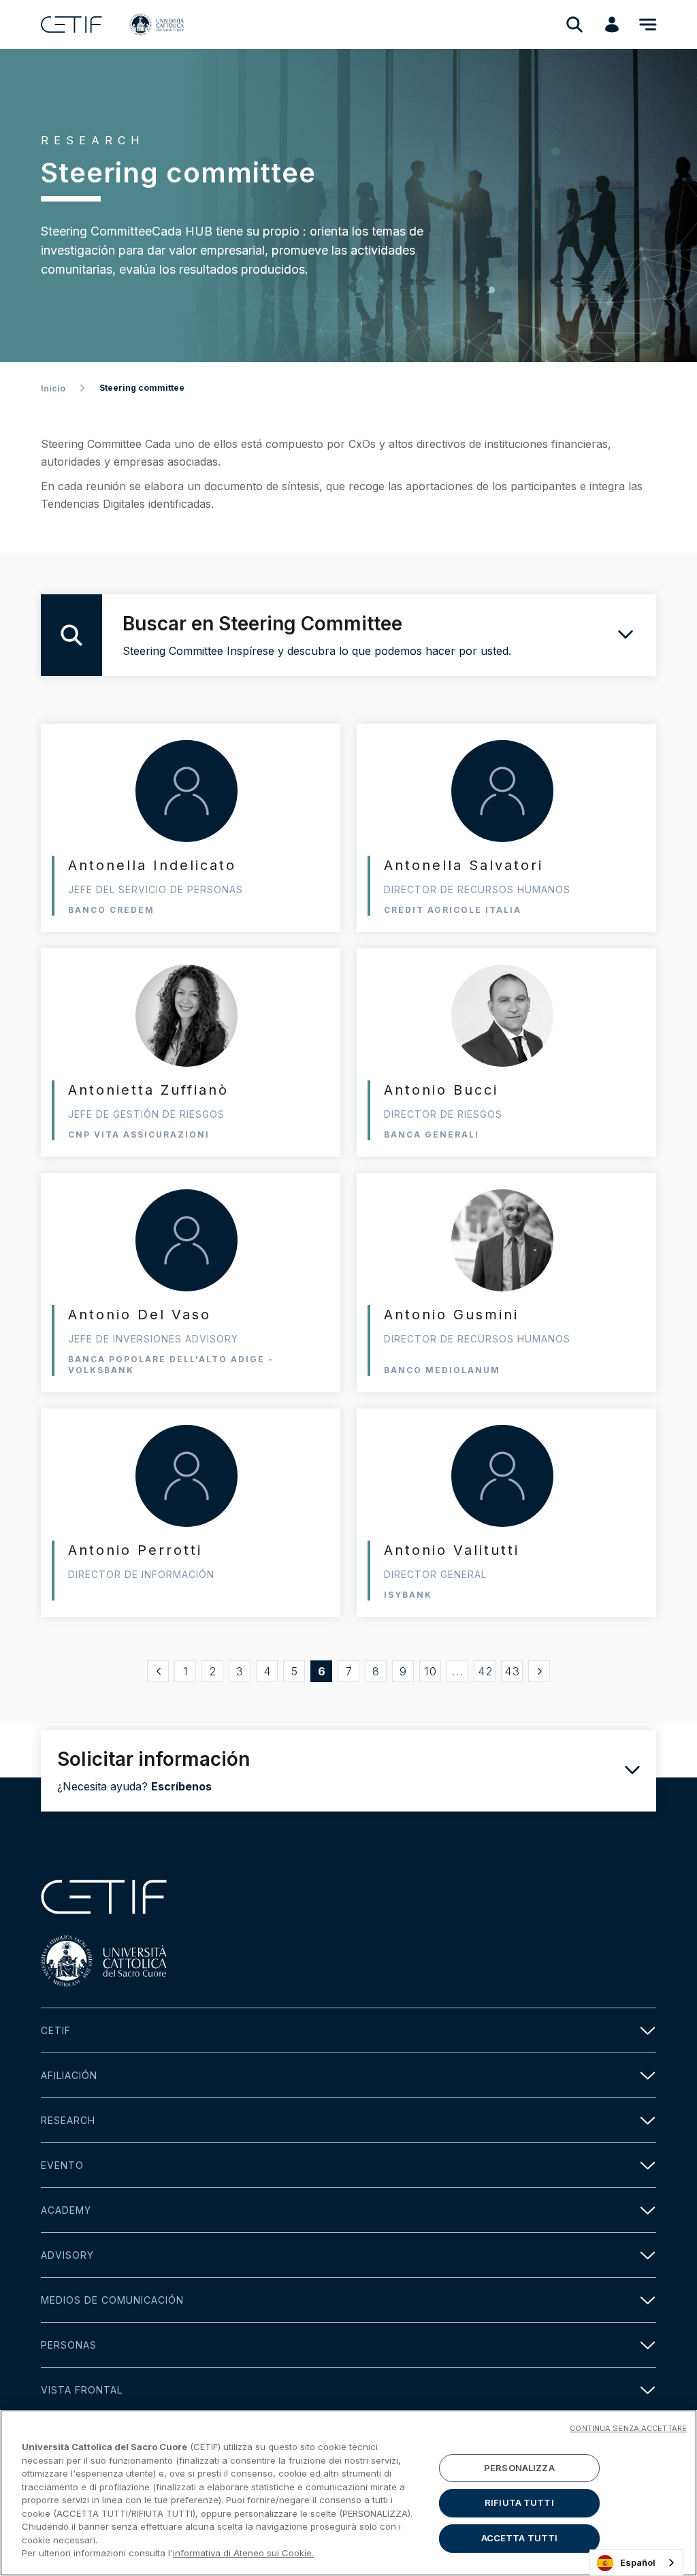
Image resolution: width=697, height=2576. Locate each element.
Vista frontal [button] (82, 2390)
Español (638, 2562)
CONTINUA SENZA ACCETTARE (628, 2428)
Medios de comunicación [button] (112, 2300)
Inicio (53, 388)
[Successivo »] (539, 1671)
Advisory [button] (67, 2255)
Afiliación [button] (69, 2075)
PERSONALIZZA (519, 2468)
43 (513, 1671)
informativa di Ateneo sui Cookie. (243, 2553)
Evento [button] (62, 2165)
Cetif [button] (56, 2030)
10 (431, 1671)
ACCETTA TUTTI (520, 2538)
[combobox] (636, 2563)
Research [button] (68, 2120)
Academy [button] (66, 2210)
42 (486, 1671)
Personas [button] (69, 2345)
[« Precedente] (158, 1671)
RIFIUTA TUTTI (519, 2502)
